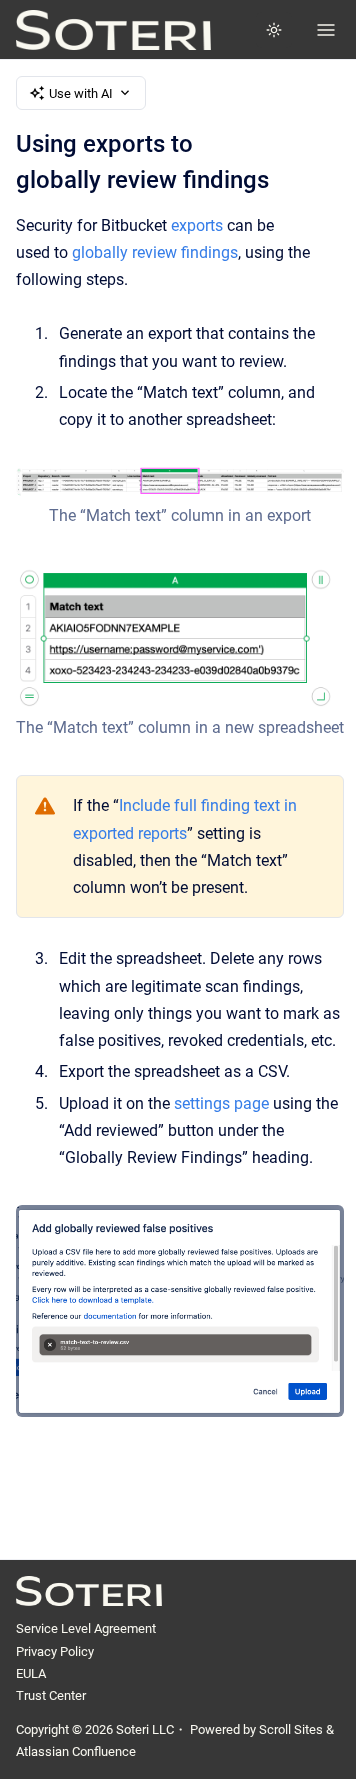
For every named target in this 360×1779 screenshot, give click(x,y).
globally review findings (155, 252)
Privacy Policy (55, 1651)
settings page (221, 1103)
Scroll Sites (291, 1729)
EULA (31, 1673)
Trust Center (51, 1695)
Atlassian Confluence (76, 1751)
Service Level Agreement (86, 1628)
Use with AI (81, 93)
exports (197, 225)
